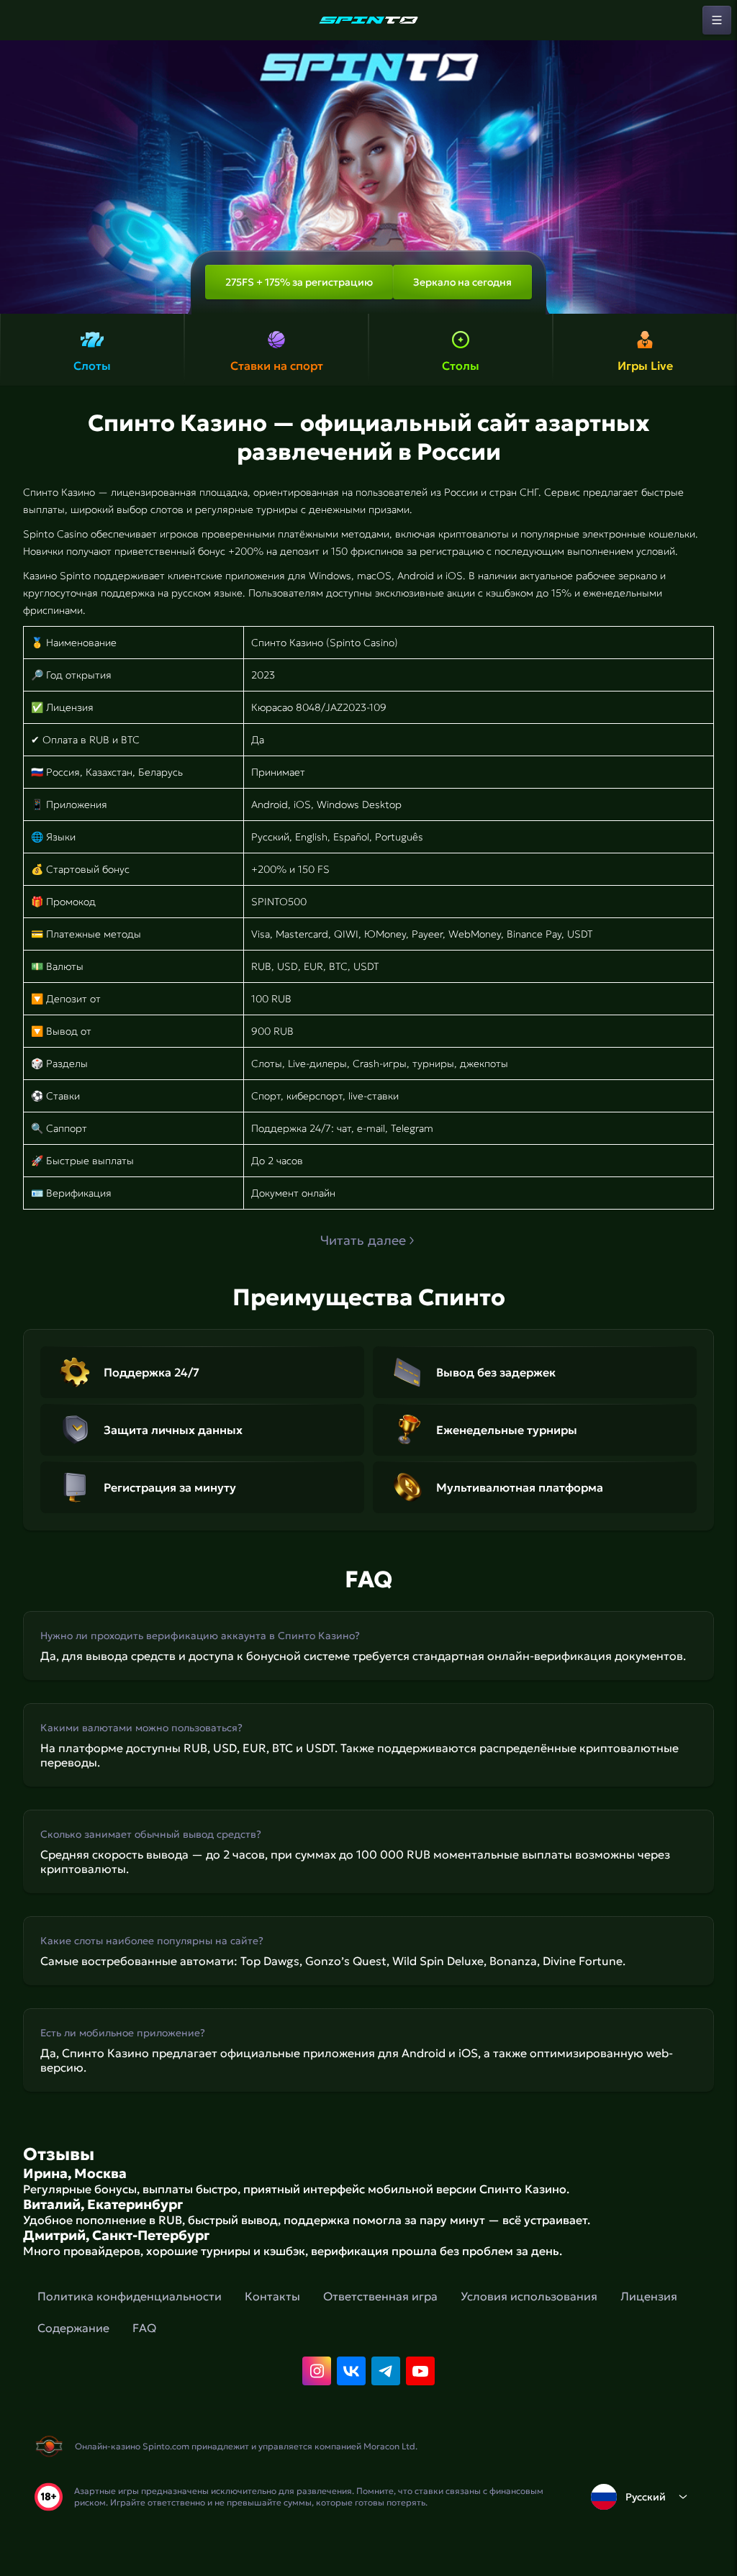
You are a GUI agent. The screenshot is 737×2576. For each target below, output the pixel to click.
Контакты (272, 2296)
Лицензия (649, 2296)
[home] (368, 20)
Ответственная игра (380, 2296)
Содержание (73, 2328)
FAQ (144, 2328)
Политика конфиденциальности (130, 2296)
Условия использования (529, 2296)
